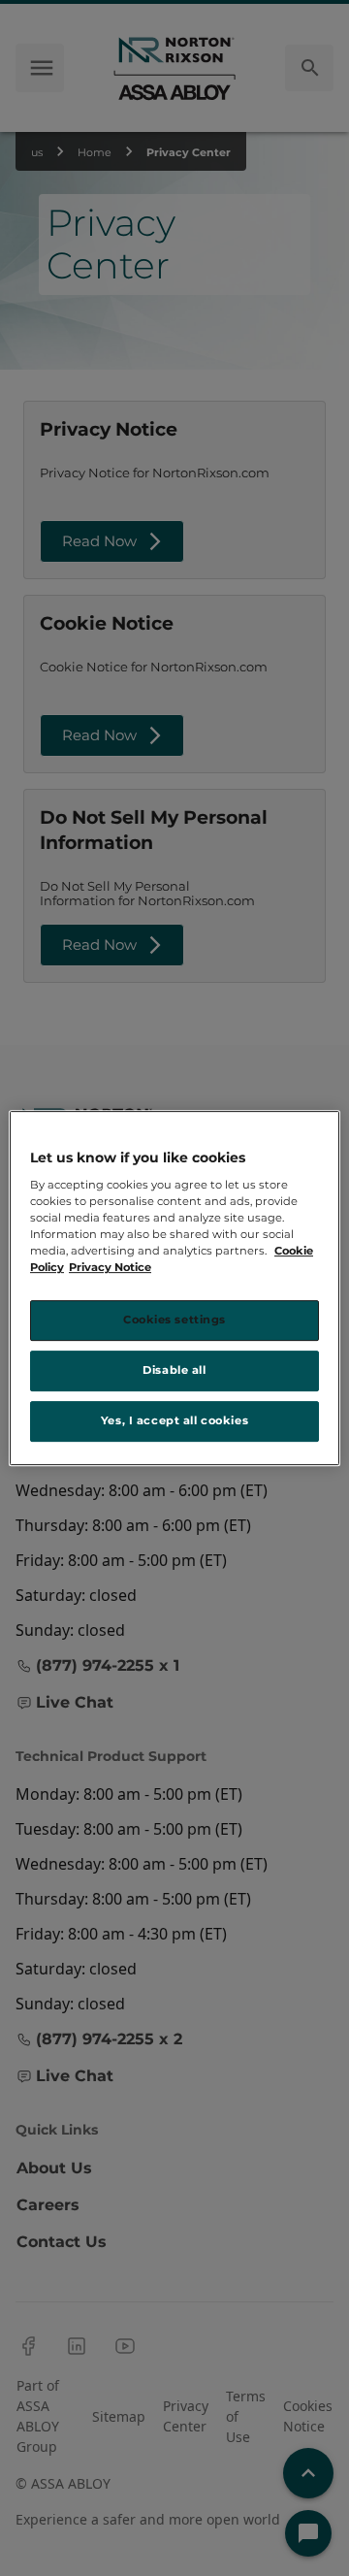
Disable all (174, 1371)
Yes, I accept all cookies (174, 1420)
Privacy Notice (110, 1268)
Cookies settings (174, 1321)
